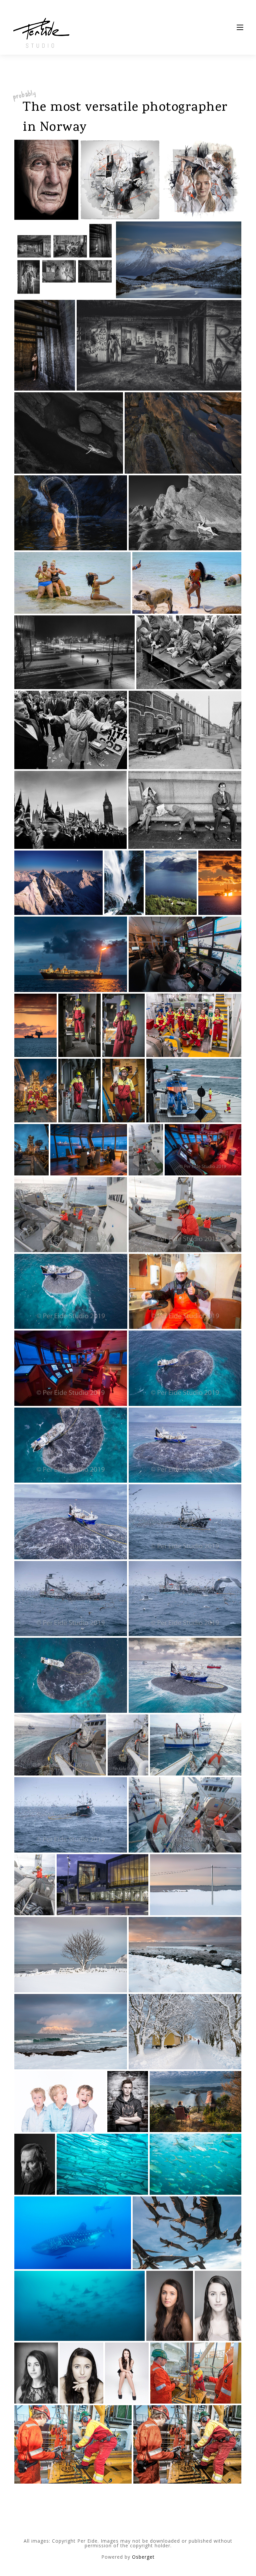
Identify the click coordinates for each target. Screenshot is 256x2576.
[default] (69, 433)
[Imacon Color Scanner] (124, 883)
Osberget (143, 2557)
